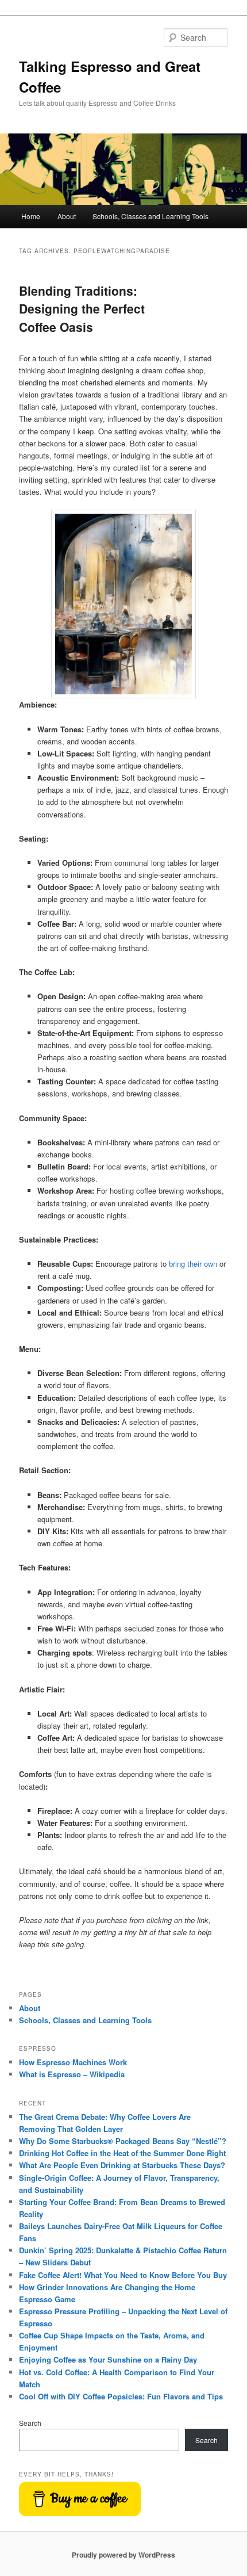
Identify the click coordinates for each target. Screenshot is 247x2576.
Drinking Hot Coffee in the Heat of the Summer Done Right (122, 2153)
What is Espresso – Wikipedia (72, 2074)
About (67, 216)
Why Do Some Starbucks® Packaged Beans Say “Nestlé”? (123, 2141)
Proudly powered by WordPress (123, 2555)
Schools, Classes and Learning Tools (150, 216)
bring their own (193, 1264)
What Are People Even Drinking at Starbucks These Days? (122, 2165)
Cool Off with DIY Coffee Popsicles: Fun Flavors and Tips (121, 2396)
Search (30, 2423)
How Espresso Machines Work (73, 2062)
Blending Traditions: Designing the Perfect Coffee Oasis (82, 309)
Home (31, 216)
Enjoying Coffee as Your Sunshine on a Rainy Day (108, 2359)
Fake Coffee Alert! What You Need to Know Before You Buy (123, 2275)
